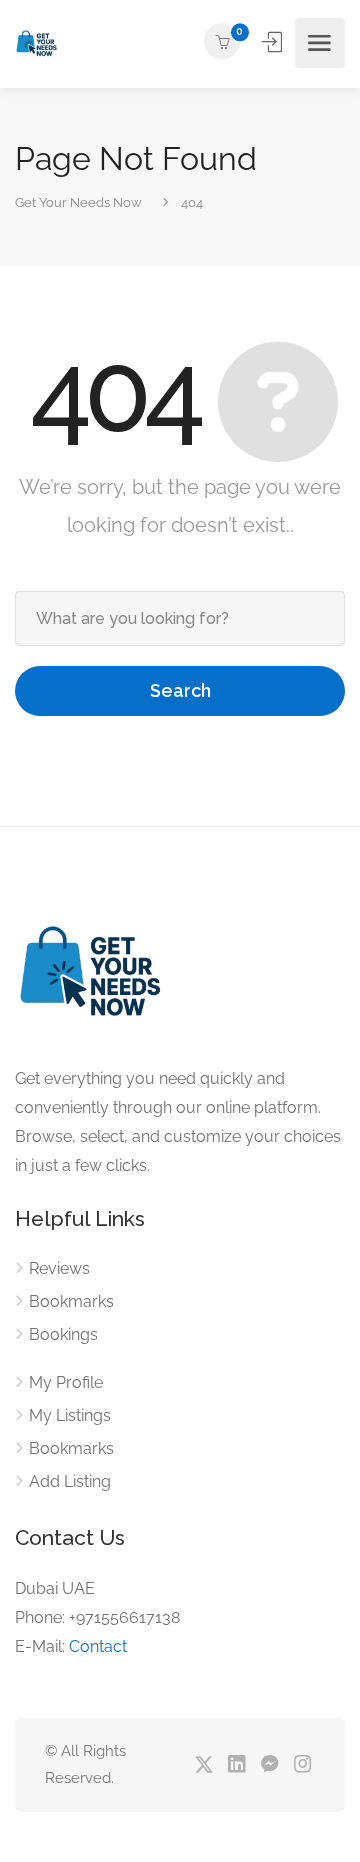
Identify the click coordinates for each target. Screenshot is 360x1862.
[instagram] (302, 1765)
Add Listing (70, 1481)
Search (180, 690)
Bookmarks (71, 1301)
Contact (98, 1646)
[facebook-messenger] (269, 1765)
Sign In (274, 42)
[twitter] (203, 1765)
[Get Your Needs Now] (36, 43)
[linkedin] (236, 1765)
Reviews (59, 1268)
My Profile (66, 1382)
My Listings (70, 1415)
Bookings (63, 1334)
